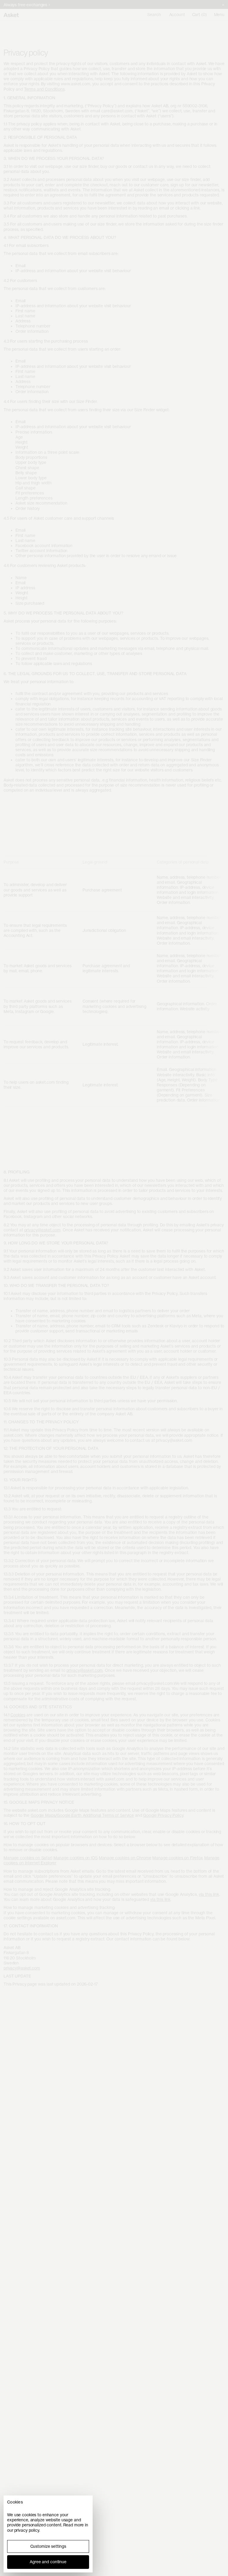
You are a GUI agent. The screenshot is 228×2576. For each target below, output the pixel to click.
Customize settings (48, 2546)
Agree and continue (48, 2562)
